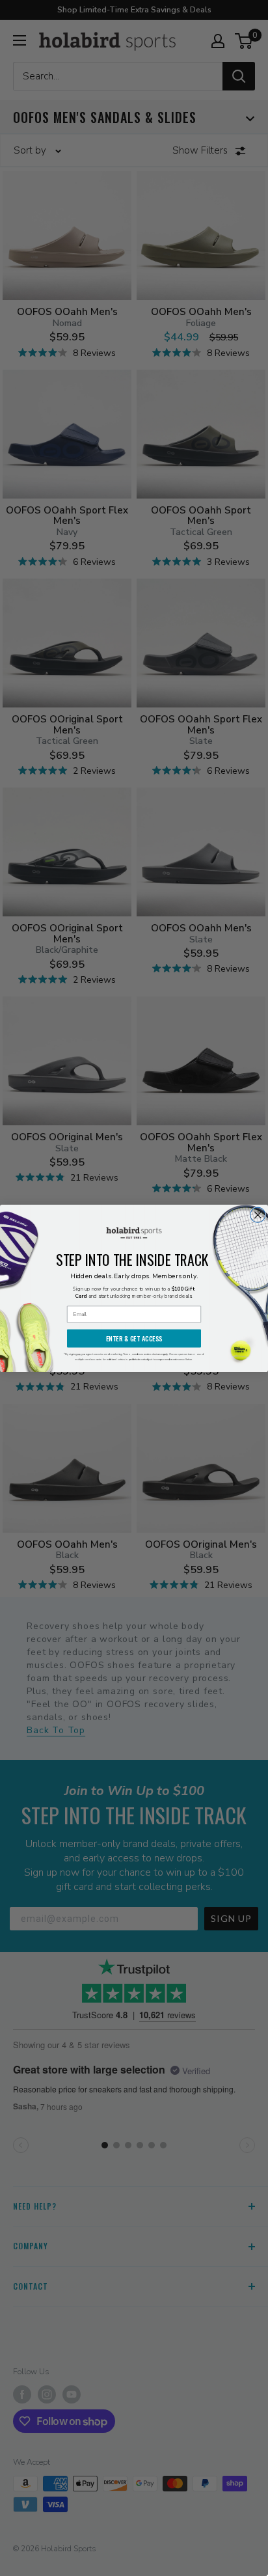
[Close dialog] (258, 1215)
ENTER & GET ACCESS (134, 1338)
